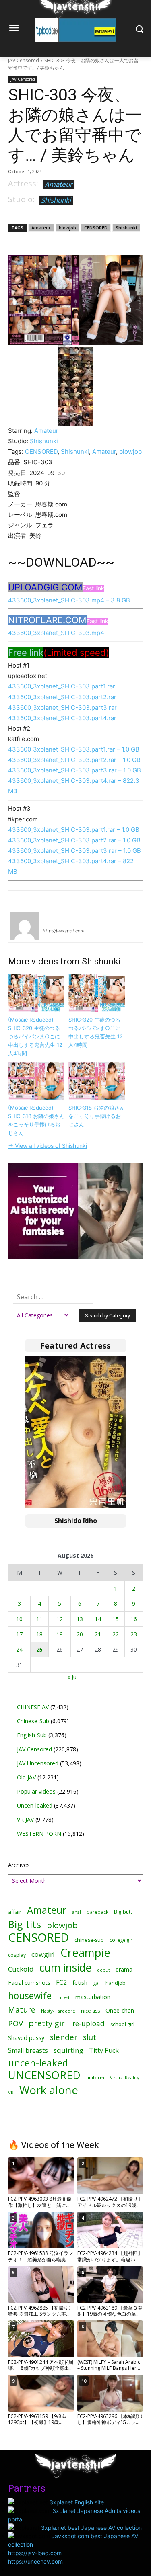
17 (19, 1634)
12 (60, 1619)
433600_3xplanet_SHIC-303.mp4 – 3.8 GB (69, 600)
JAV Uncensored (38, 1763)
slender (64, 2037)
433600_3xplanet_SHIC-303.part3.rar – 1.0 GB (74, 770)
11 (39, 1619)
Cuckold (21, 1969)
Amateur (59, 184)
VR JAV (25, 1819)
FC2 (61, 1983)
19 (60, 1634)
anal (77, 1912)
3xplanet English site (77, 2502)
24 (19, 1649)
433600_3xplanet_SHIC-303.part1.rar (62, 686)
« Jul (72, 1677)
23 (134, 1634)
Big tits (25, 1924)
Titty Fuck (104, 2051)
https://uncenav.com (35, 2561)
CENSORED (96, 228)
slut (90, 2037)
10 (19, 1619)
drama (124, 1969)
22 (116, 1634)
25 (39, 1649)
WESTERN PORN (39, 1834)
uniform (95, 2077)
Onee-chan (120, 2010)
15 (116, 1619)
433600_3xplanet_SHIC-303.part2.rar (62, 697)
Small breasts (28, 2051)
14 (98, 1619)
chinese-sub (89, 1940)
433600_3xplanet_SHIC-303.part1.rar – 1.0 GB (74, 749)
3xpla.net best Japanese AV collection (91, 2528)
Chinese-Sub (33, 1721)
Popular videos (36, 1791)
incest (63, 1997)
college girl (122, 1940)
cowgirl (43, 1954)
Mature (22, 2010)
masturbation (93, 1997)
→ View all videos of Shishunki (48, 1146)
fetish (80, 1982)
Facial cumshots (29, 1983)
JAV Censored (24, 60)
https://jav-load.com (35, 2553)
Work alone (49, 2090)
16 (134, 1619)
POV (16, 2023)
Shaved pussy (26, 2038)
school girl (122, 2024)
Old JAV (26, 1777)
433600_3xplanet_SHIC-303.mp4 (56, 633)
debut (103, 1970)
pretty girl (48, 2023)
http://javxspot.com (64, 931)
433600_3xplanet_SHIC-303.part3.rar (62, 707)
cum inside (65, 1967)
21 (98, 1634)
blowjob (67, 228)
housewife (30, 1995)
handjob (116, 1983)
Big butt (123, 1912)
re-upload (89, 2024)
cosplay (17, 1955)
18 (39, 1634)
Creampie (85, 1952)
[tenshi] (25, 926)
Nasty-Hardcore (58, 2011)
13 (80, 1619)
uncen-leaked (38, 2063)
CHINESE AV (33, 1707)
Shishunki (56, 200)
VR (11, 2092)
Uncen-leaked (35, 1805)
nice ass (90, 2011)
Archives (19, 1865)
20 (80, 1634)
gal (96, 1983)
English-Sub (32, 1735)
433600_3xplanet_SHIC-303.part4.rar (62, 718)
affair (15, 1912)
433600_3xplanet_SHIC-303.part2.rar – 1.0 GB (74, 760)
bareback (97, 1912)
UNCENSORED (44, 2075)
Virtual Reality (124, 2077)
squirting (68, 2050)
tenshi (52, 919)
